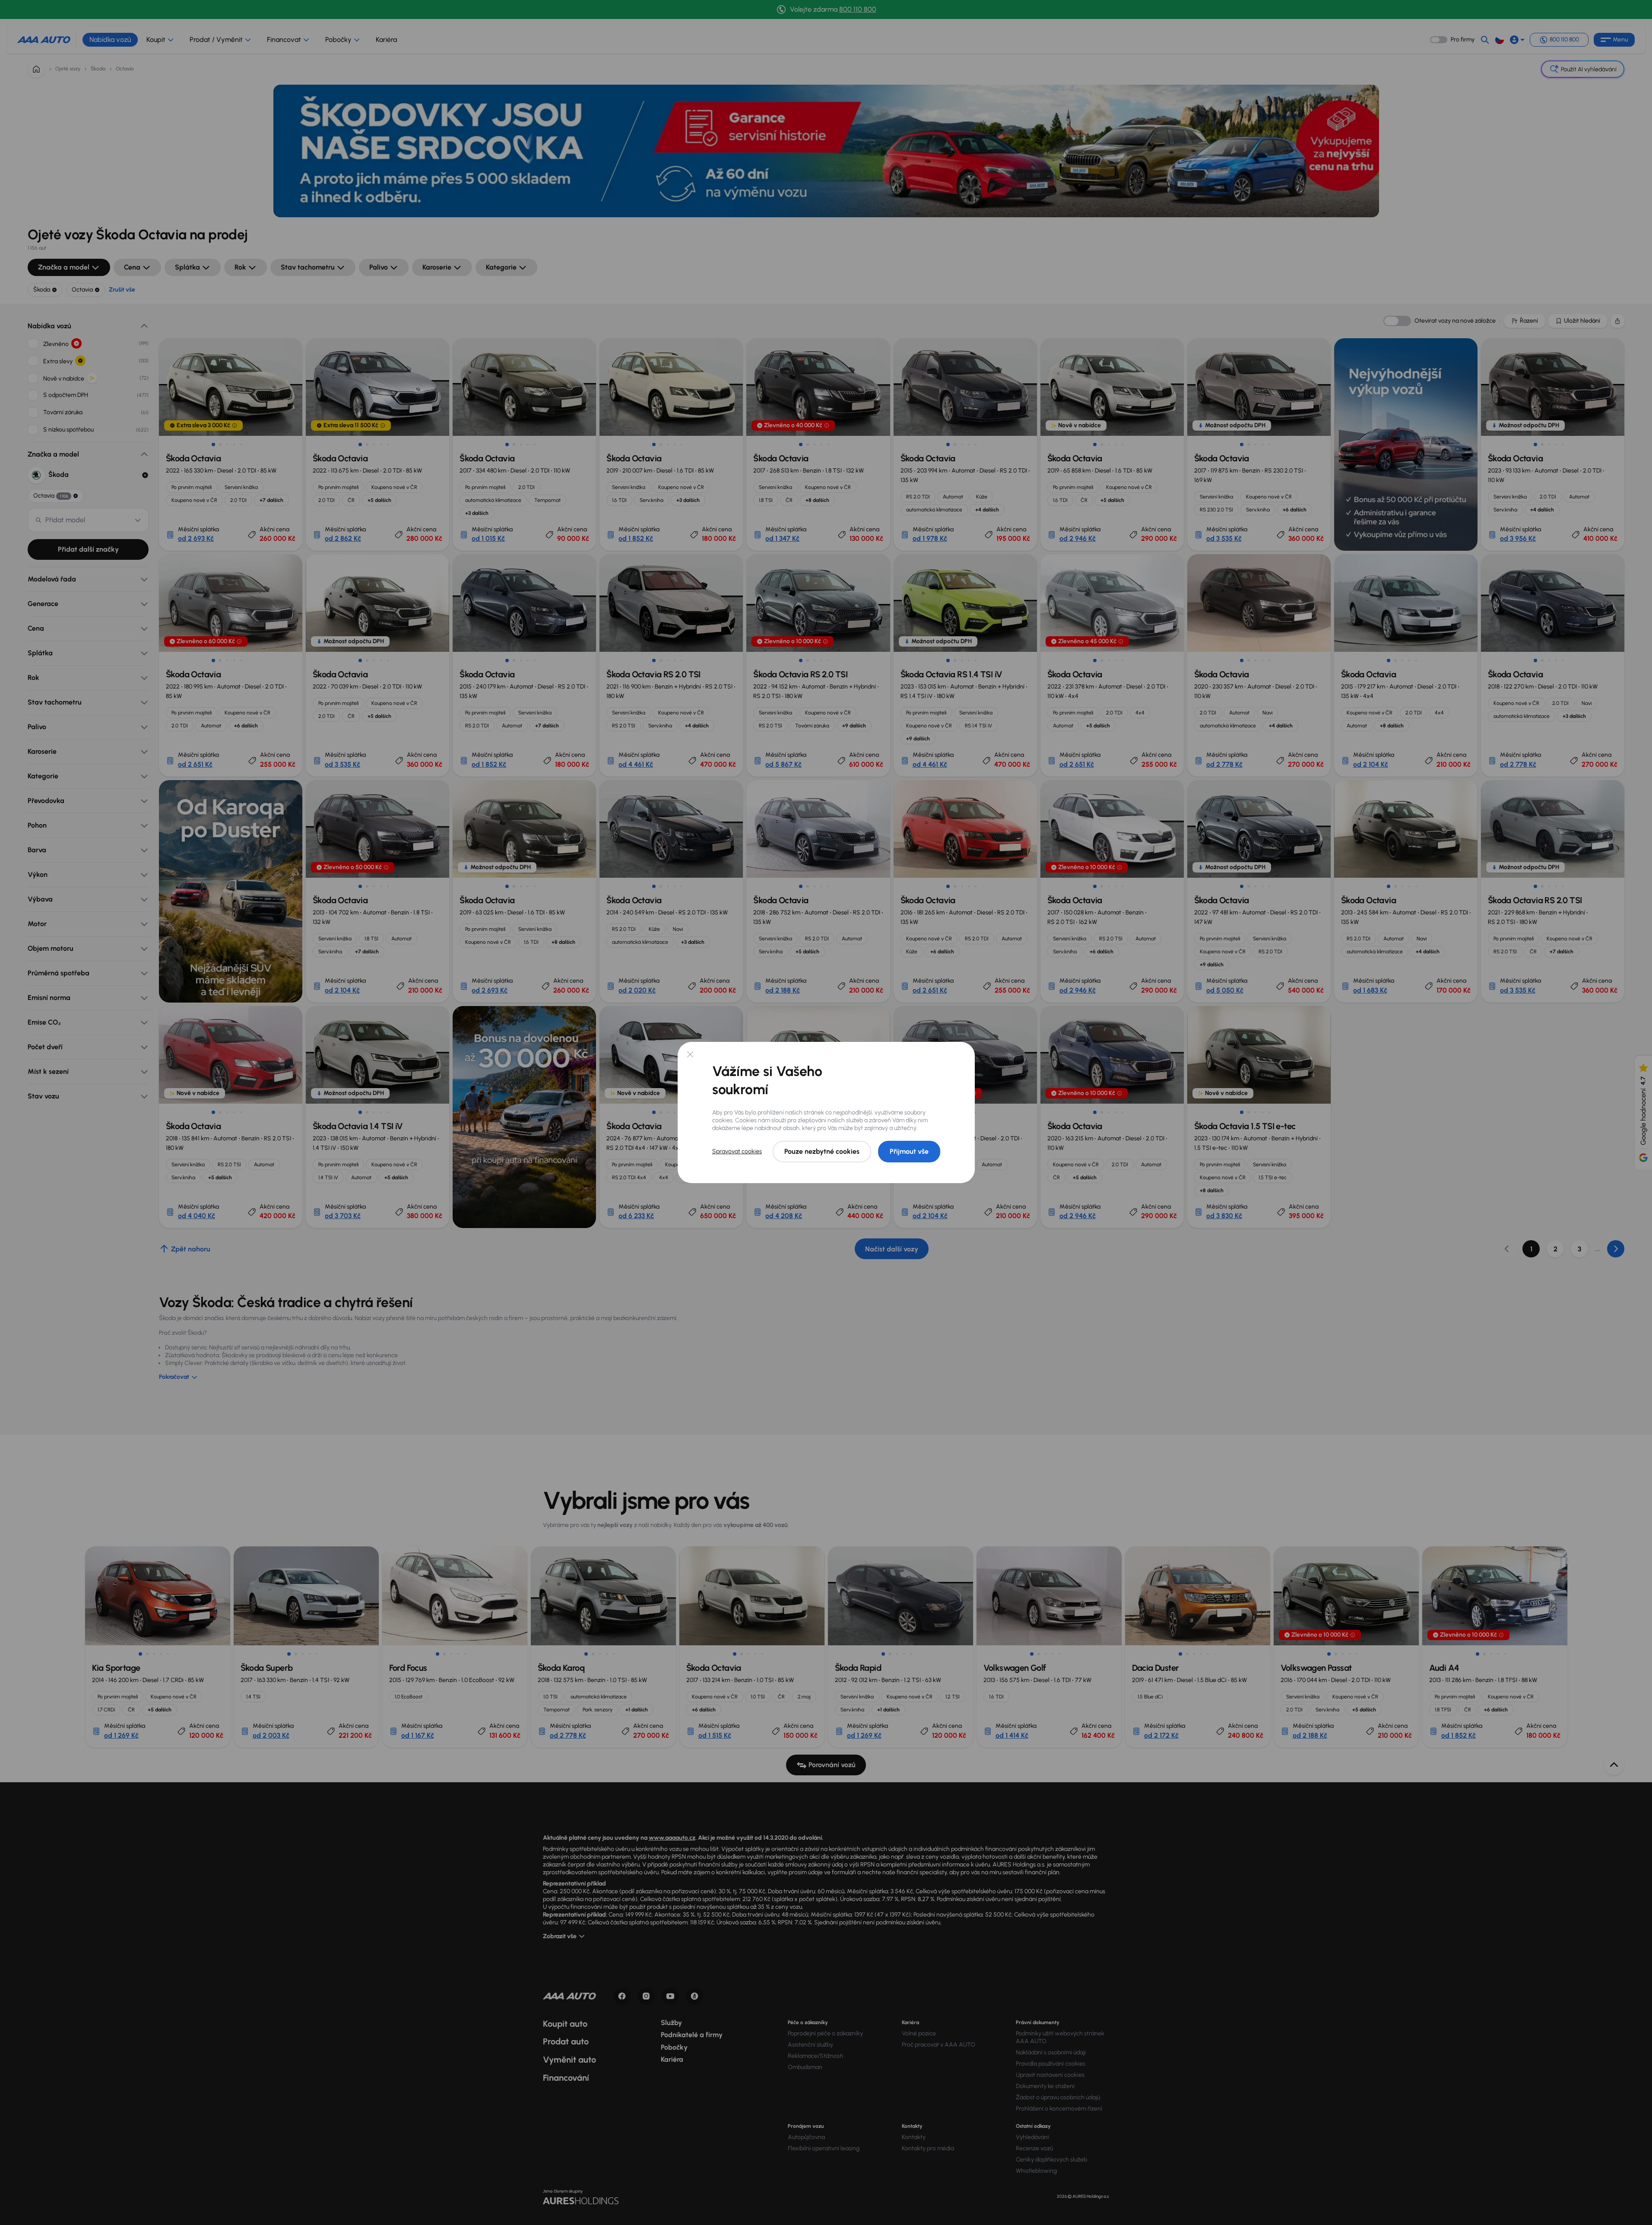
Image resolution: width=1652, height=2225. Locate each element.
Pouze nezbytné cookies (822, 1151)
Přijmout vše (909, 1151)
